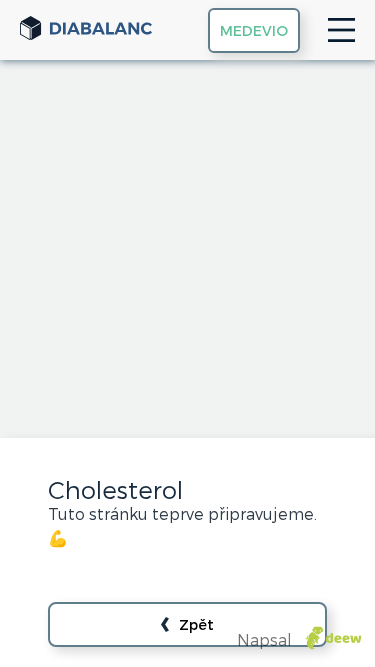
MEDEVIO (254, 30)
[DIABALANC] (86, 30)
